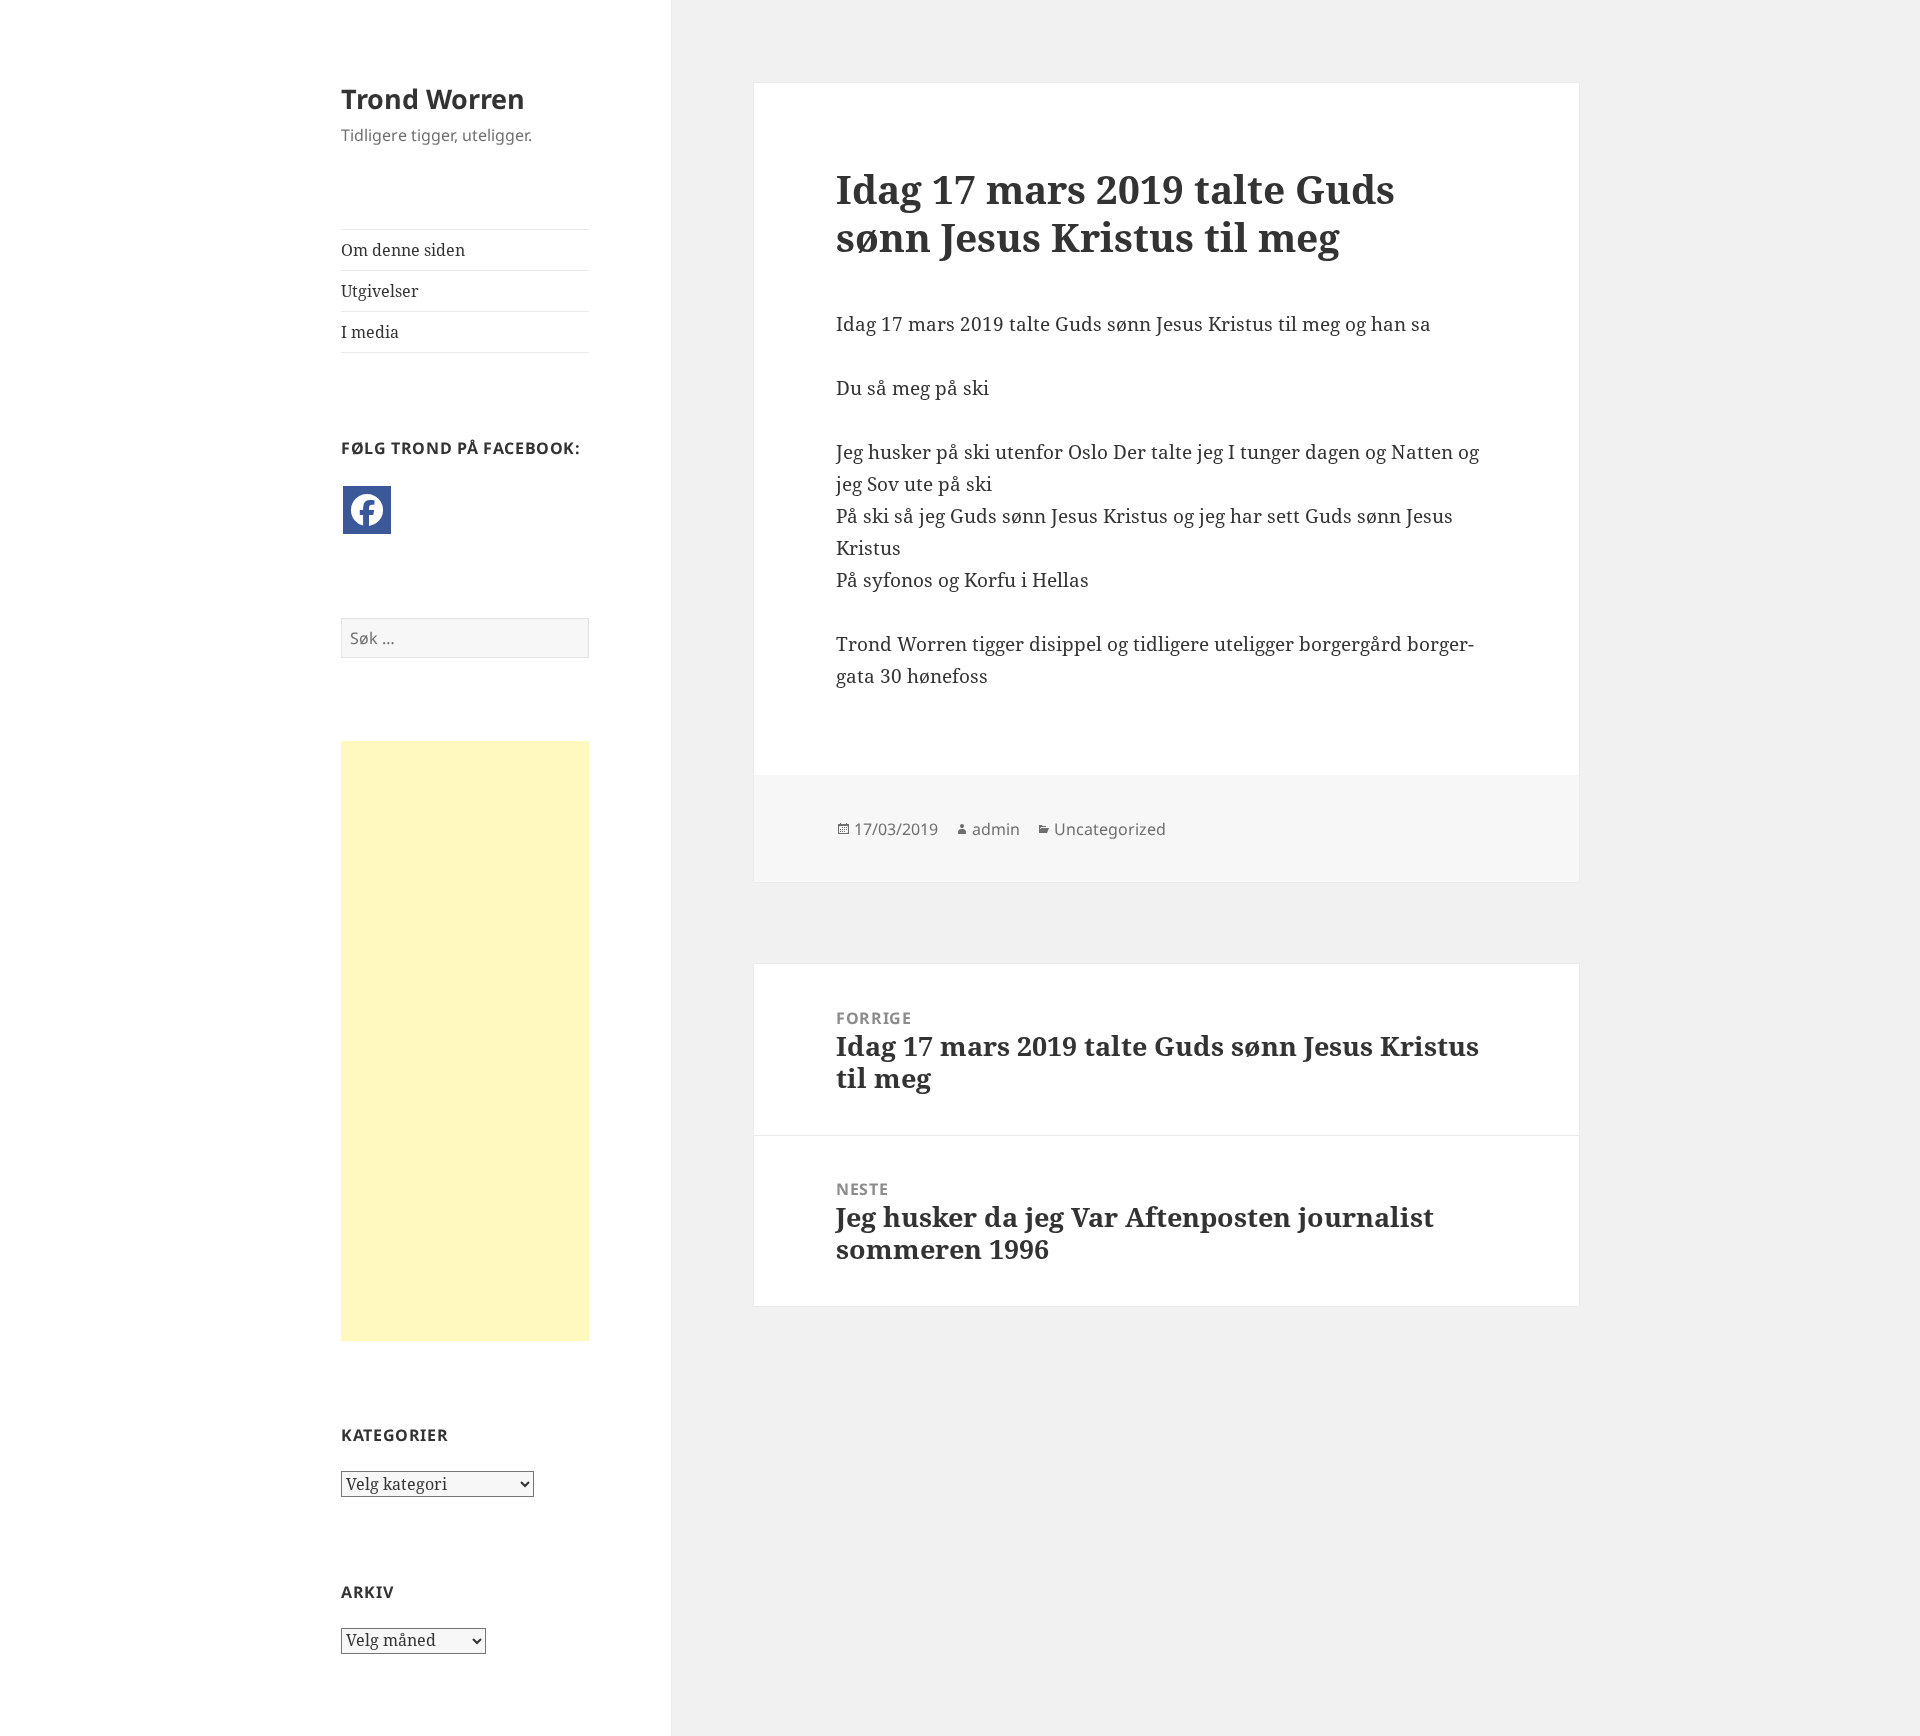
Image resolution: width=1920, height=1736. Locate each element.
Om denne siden (403, 250)
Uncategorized (1110, 829)
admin (996, 829)
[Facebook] (367, 510)
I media (370, 332)
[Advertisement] (465, 1041)
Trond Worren (433, 98)
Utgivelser (380, 291)
